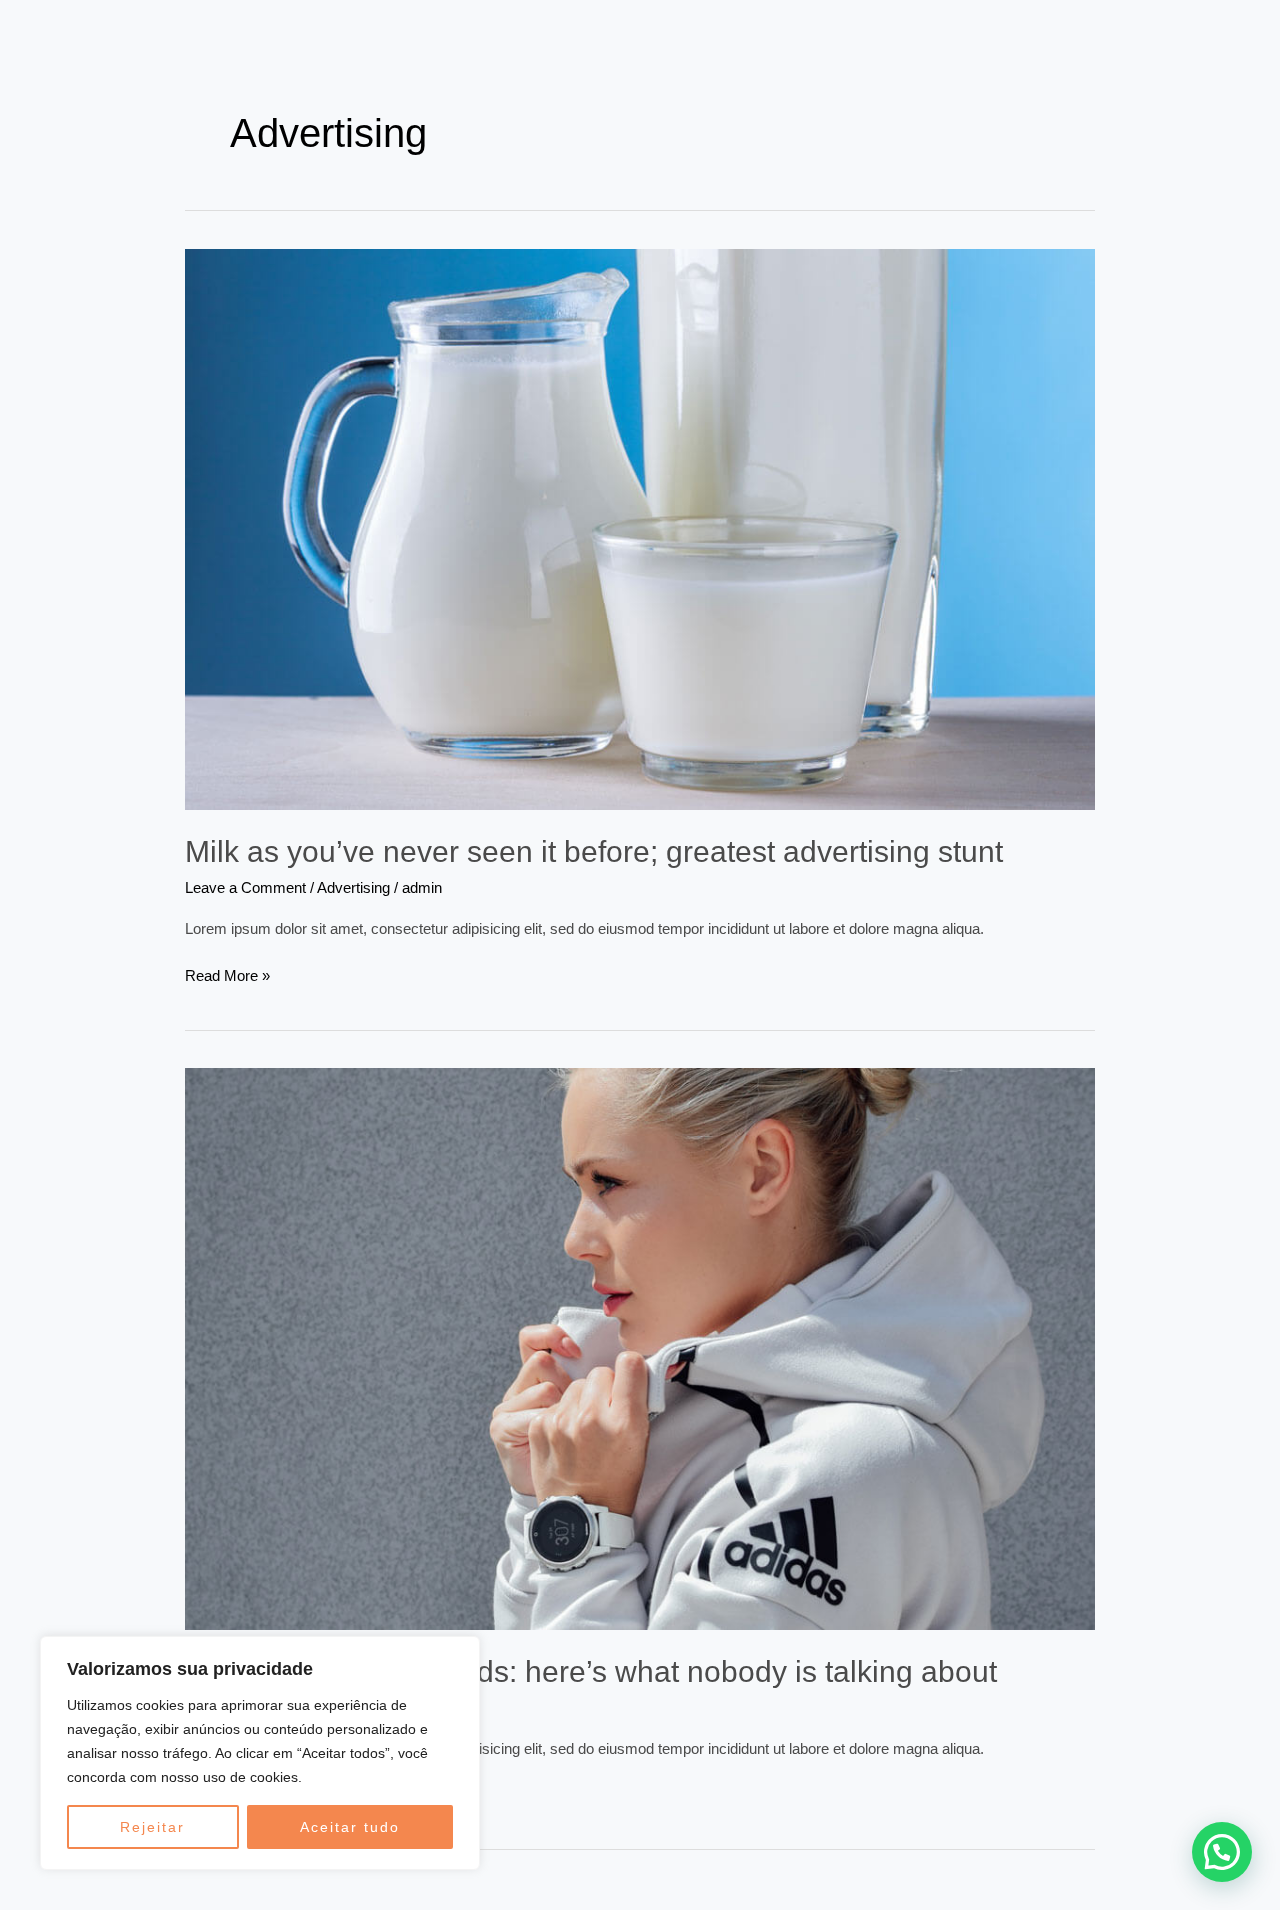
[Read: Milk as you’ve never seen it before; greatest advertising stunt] (640, 527)
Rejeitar (152, 1827)
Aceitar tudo (350, 1827)
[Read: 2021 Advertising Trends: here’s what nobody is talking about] (640, 1347)
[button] (1222, 1852)
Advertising (353, 887)
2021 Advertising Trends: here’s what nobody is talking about (591, 1671)
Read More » (227, 974)
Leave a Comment (245, 887)
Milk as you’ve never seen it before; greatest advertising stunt (594, 851)
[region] (260, 1753)
